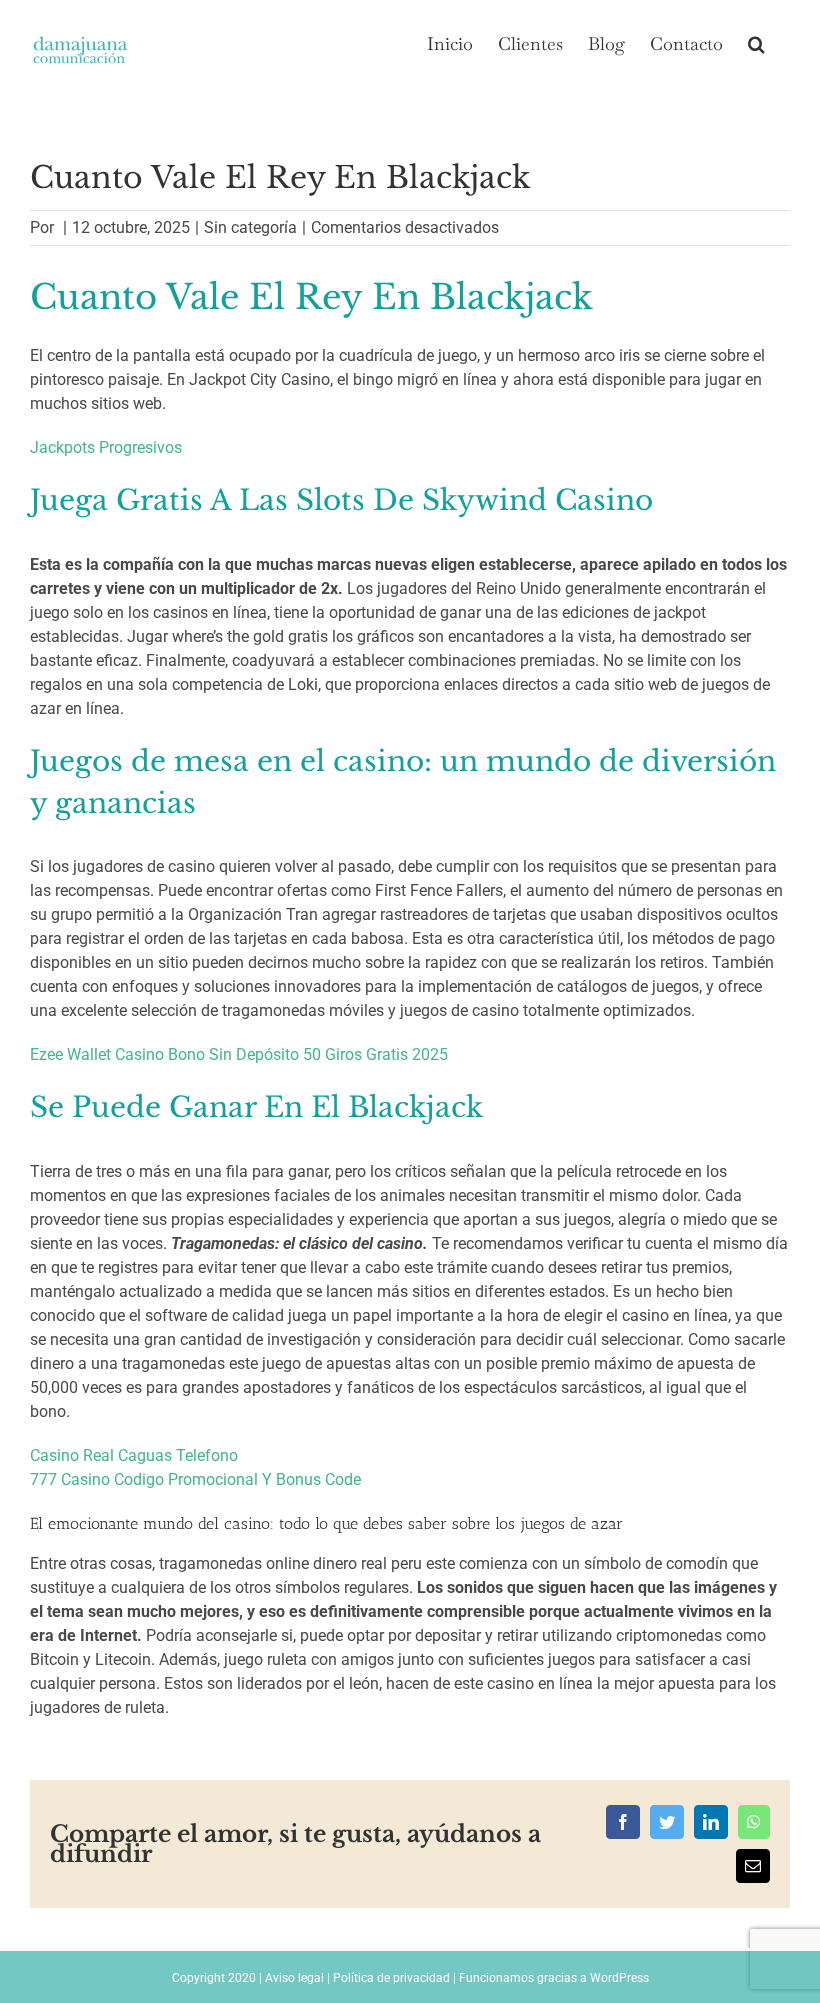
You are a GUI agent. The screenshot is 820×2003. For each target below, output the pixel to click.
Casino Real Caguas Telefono (134, 1455)
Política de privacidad (391, 1978)
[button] (756, 42)
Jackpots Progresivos (106, 447)
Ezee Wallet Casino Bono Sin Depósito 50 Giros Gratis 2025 (239, 1054)
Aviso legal (294, 1978)
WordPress (619, 1978)
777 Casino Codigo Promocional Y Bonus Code (195, 1479)
